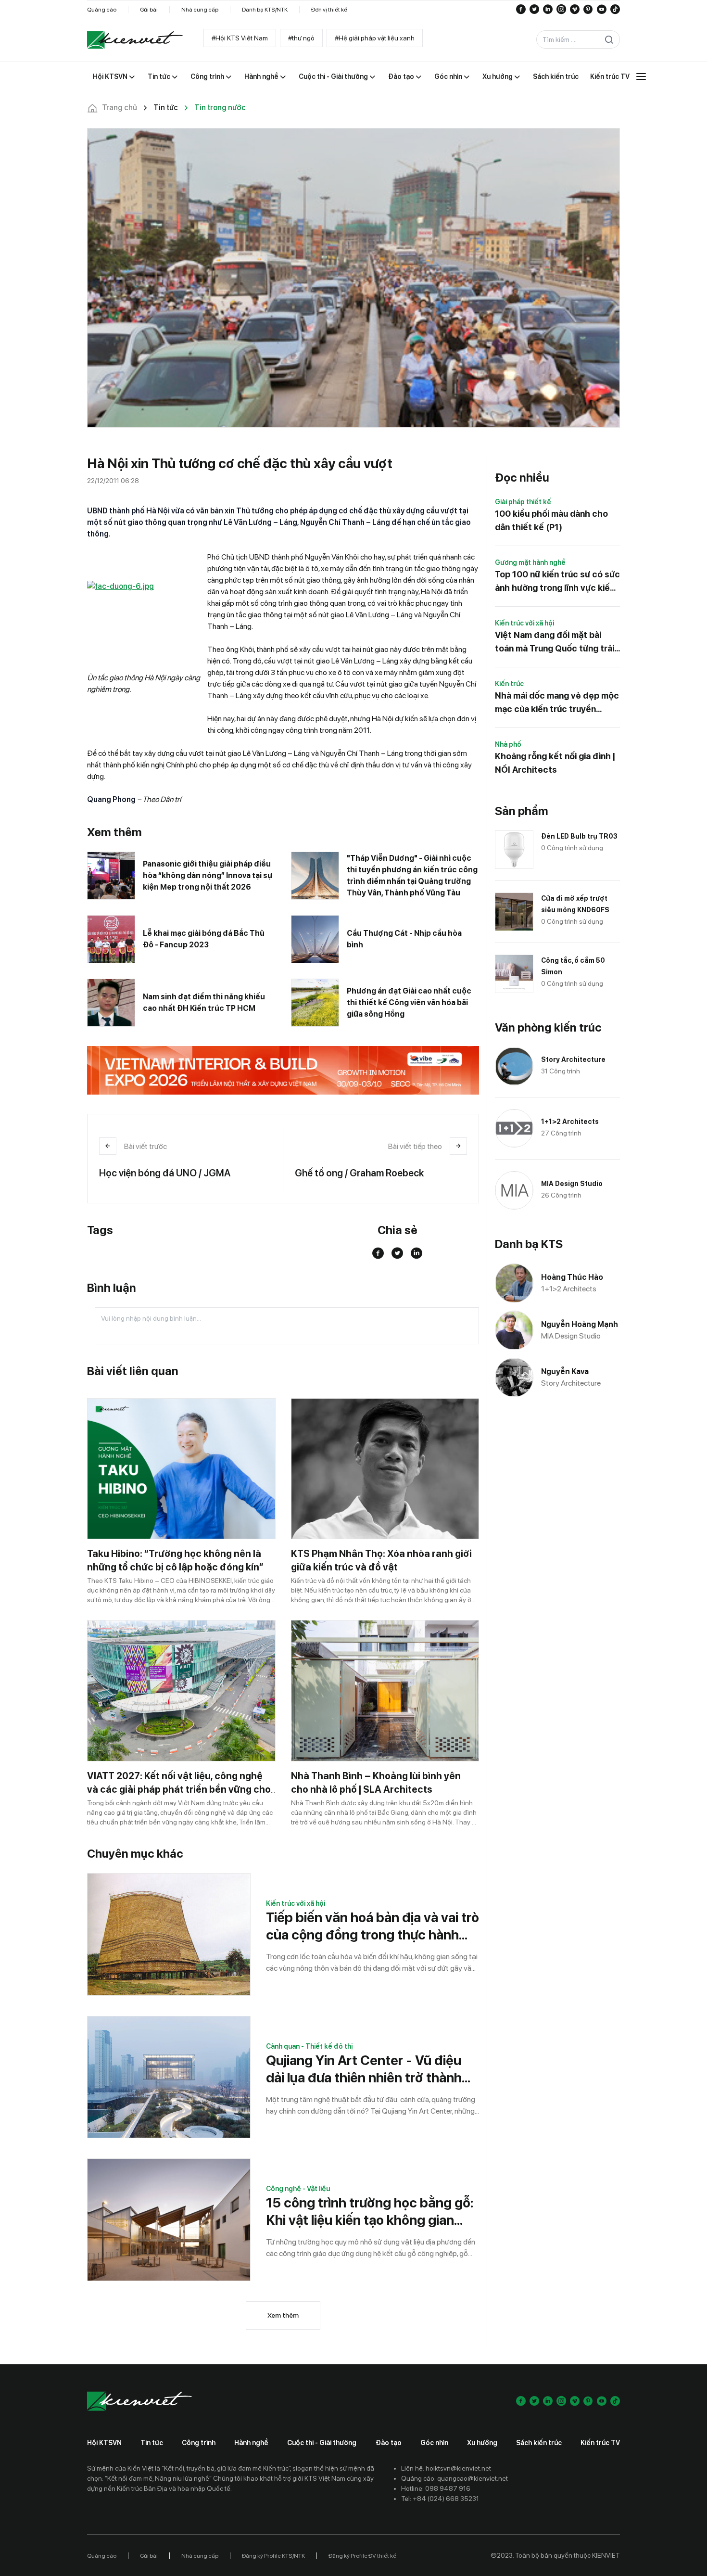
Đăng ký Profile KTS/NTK (273, 2556)
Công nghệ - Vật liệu (298, 2189)
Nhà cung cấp (200, 10)
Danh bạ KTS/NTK (265, 10)
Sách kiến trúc (539, 2443)
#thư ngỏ (301, 38)
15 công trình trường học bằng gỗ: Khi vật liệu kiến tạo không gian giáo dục (370, 2212)
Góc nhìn (434, 2443)
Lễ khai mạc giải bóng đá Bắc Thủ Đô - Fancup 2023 (204, 939)
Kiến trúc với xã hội (296, 1903)
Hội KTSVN (104, 2443)
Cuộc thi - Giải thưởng (322, 2443)
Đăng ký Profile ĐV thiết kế (362, 2556)
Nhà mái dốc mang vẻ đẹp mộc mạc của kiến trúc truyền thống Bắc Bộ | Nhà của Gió (557, 703)
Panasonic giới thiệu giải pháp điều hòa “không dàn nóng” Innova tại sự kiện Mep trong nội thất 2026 (208, 875)
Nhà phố (508, 744)
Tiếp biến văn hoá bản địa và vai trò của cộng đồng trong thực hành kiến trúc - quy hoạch (372, 1926)
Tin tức (152, 2443)
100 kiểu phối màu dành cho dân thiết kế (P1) (551, 520)
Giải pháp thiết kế (523, 502)
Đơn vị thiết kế (329, 10)
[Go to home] (135, 40)
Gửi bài (149, 10)
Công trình (199, 2443)
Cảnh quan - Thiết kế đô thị (309, 2046)
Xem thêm (283, 2315)
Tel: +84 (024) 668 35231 (440, 2499)
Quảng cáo (102, 10)
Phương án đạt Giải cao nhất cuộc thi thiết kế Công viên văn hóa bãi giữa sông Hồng (409, 1002)
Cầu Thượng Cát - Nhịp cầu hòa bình (404, 939)
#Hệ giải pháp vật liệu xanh (375, 38)
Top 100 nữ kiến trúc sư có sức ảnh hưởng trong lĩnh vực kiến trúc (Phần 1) (557, 582)
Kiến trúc (509, 684)
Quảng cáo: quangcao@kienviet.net (454, 2478)
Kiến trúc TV (600, 2443)
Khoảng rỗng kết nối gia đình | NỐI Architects (555, 763)
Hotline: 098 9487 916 (436, 2488)
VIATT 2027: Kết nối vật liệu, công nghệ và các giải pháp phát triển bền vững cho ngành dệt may (179, 1789)
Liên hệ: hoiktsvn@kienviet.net (446, 2468)
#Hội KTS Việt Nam (240, 38)
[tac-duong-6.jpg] (147, 621)
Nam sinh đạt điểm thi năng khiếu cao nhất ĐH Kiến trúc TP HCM (204, 1002)
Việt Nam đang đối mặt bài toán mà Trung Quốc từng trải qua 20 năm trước (555, 643)
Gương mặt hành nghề (530, 562)
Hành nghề (251, 2443)
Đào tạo (389, 2443)
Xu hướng (482, 2443)
